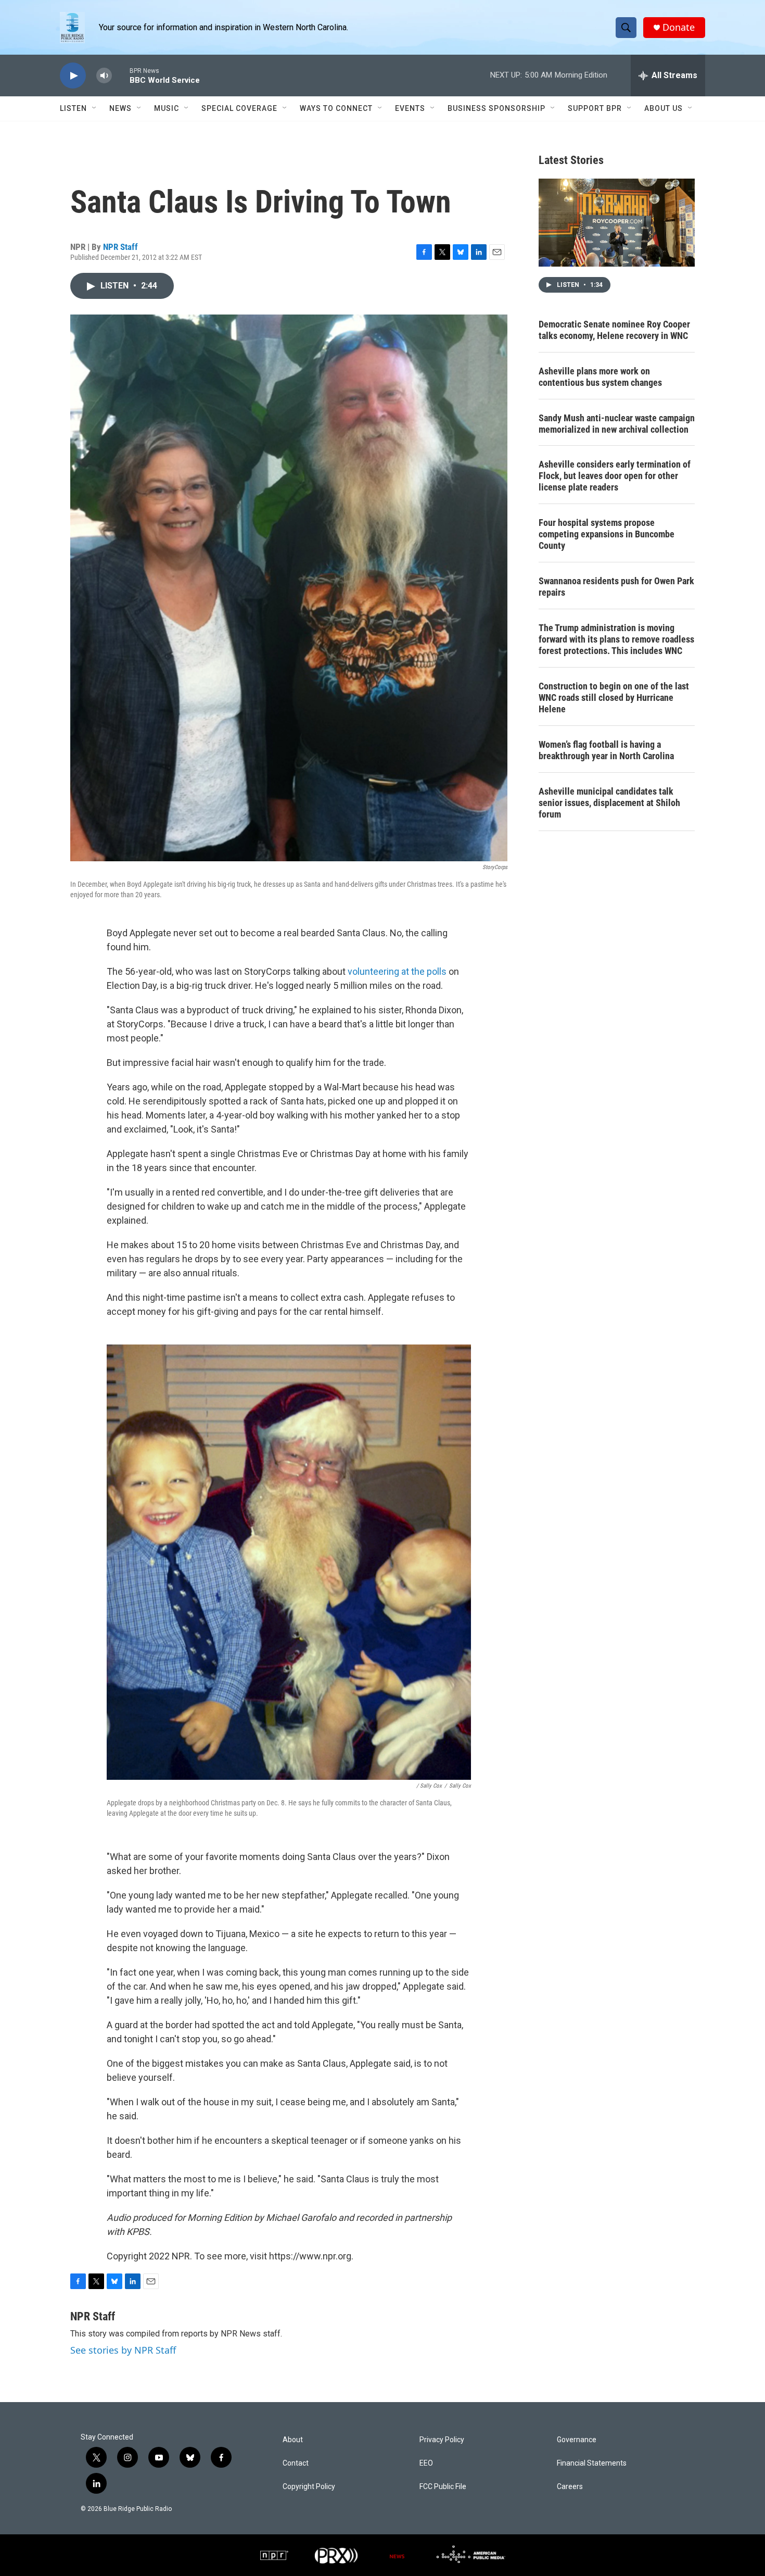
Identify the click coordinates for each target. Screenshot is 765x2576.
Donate (679, 27)
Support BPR (595, 108)
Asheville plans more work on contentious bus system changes (600, 377)
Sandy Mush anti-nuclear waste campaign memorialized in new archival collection (617, 424)
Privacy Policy (442, 2440)
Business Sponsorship (496, 108)
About (293, 2440)
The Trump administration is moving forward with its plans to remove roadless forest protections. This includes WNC (616, 639)
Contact (296, 2463)
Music (167, 108)
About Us (664, 108)
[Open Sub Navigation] (95, 108)
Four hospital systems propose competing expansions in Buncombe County (607, 534)
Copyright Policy (309, 2487)
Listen (73, 108)
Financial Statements (592, 2463)
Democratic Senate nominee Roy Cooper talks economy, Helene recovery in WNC (614, 330)
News (120, 108)
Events (410, 108)
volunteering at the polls (397, 971)
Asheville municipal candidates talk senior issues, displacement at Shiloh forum (609, 803)
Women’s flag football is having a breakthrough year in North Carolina (606, 750)
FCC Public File (443, 2487)
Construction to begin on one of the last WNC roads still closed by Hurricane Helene (614, 698)
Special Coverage (239, 108)
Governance (577, 2440)
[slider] (121, 75)
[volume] (104, 76)
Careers (570, 2487)
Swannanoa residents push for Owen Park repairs (616, 587)
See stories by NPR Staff (123, 2350)
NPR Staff (120, 247)
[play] (73, 76)
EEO (426, 2463)
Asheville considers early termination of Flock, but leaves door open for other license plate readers (615, 476)
